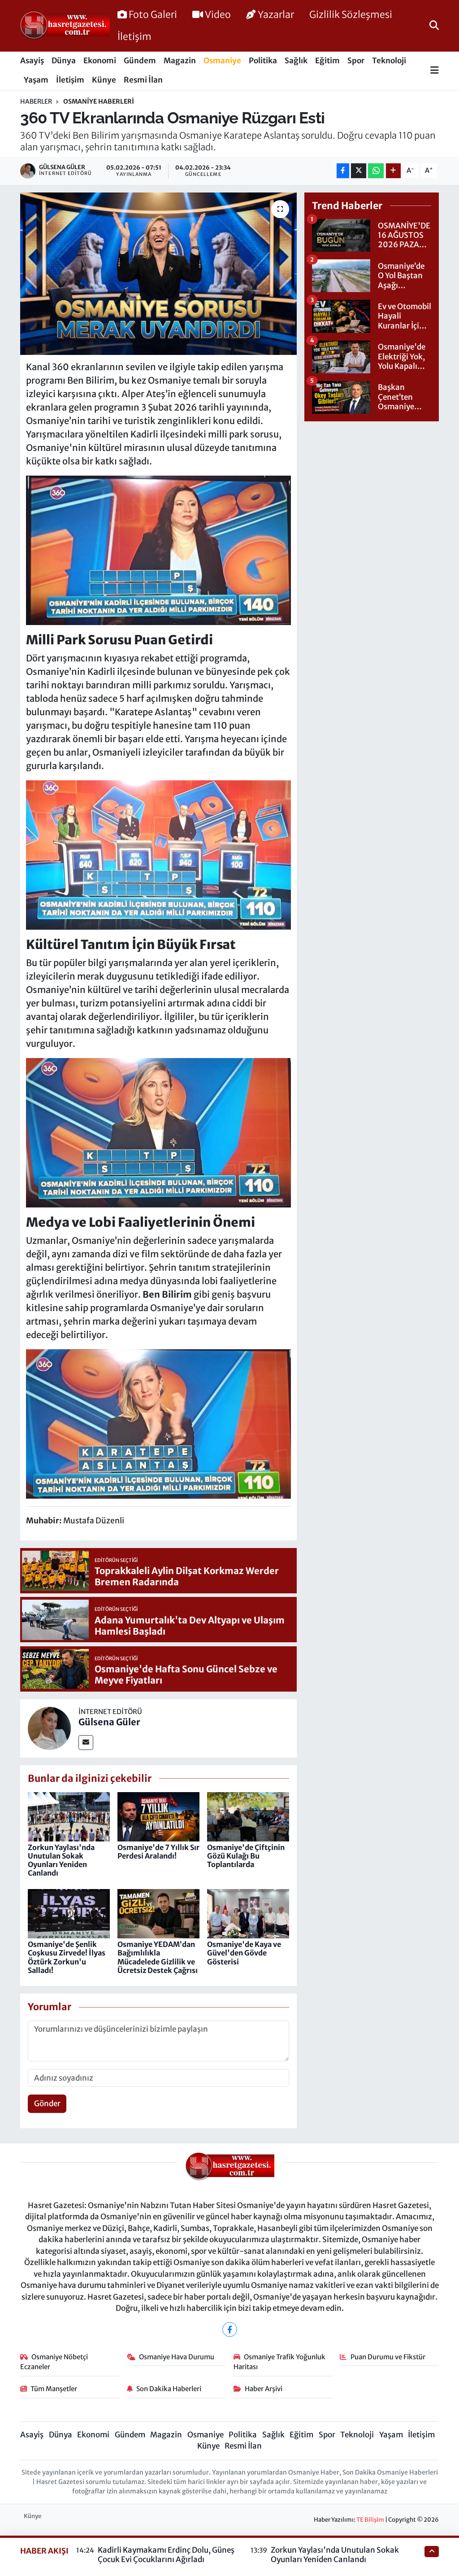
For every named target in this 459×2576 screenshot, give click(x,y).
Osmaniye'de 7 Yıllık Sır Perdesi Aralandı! (158, 1852)
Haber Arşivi (264, 2389)
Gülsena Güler (109, 1722)
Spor (356, 61)
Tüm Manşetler (54, 2389)
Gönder (47, 2104)
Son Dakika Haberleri (169, 2389)
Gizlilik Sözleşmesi (351, 15)
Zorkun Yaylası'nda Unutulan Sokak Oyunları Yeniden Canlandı (61, 1860)
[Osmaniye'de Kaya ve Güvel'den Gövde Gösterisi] (248, 1913)
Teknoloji (389, 61)
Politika (263, 61)
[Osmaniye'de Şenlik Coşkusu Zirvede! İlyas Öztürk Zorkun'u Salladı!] (69, 1913)
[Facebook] (230, 2329)
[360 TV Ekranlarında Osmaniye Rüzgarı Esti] (158, 274)
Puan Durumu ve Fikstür (388, 2357)
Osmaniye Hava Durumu (177, 2357)
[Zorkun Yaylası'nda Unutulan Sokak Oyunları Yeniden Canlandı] (69, 1816)
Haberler (36, 101)
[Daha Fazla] (393, 171)
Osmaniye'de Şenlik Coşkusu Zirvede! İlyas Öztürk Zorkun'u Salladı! (67, 1957)
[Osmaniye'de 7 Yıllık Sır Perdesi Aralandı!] (158, 1816)
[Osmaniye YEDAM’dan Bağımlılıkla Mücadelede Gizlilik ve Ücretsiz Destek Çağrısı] (158, 1913)
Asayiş (32, 61)
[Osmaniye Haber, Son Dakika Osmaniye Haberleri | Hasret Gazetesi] (65, 26)
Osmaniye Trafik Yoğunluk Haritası (280, 2362)
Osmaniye (222, 61)
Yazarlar (276, 15)
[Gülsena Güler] (49, 1728)
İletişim (134, 37)
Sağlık (296, 61)
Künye (104, 80)
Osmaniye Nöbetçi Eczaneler (54, 2362)
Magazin (180, 61)
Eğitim (327, 61)
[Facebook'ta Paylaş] (343, 171)
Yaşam (36, 80)
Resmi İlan (143, 80)
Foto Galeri (153, 15)
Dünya (64, 61)
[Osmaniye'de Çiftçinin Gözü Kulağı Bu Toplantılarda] (248, 1816)
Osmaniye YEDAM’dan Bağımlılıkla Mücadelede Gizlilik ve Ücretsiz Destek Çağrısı (158, 1957)
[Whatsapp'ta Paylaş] (376, 171)
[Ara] (434, 26)
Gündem (140, 61)
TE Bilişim (370, 2520)
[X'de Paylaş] (359, 171)
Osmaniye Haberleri (99, 101)
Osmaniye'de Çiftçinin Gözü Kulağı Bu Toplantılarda (246, 1856)
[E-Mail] (86, 1743)
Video (218, 15)
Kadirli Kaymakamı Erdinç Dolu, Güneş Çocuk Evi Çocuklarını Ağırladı (166, 2555)
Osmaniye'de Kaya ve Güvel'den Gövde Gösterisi (244, 1953)
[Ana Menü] (435, 71)
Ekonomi (100, 61)
